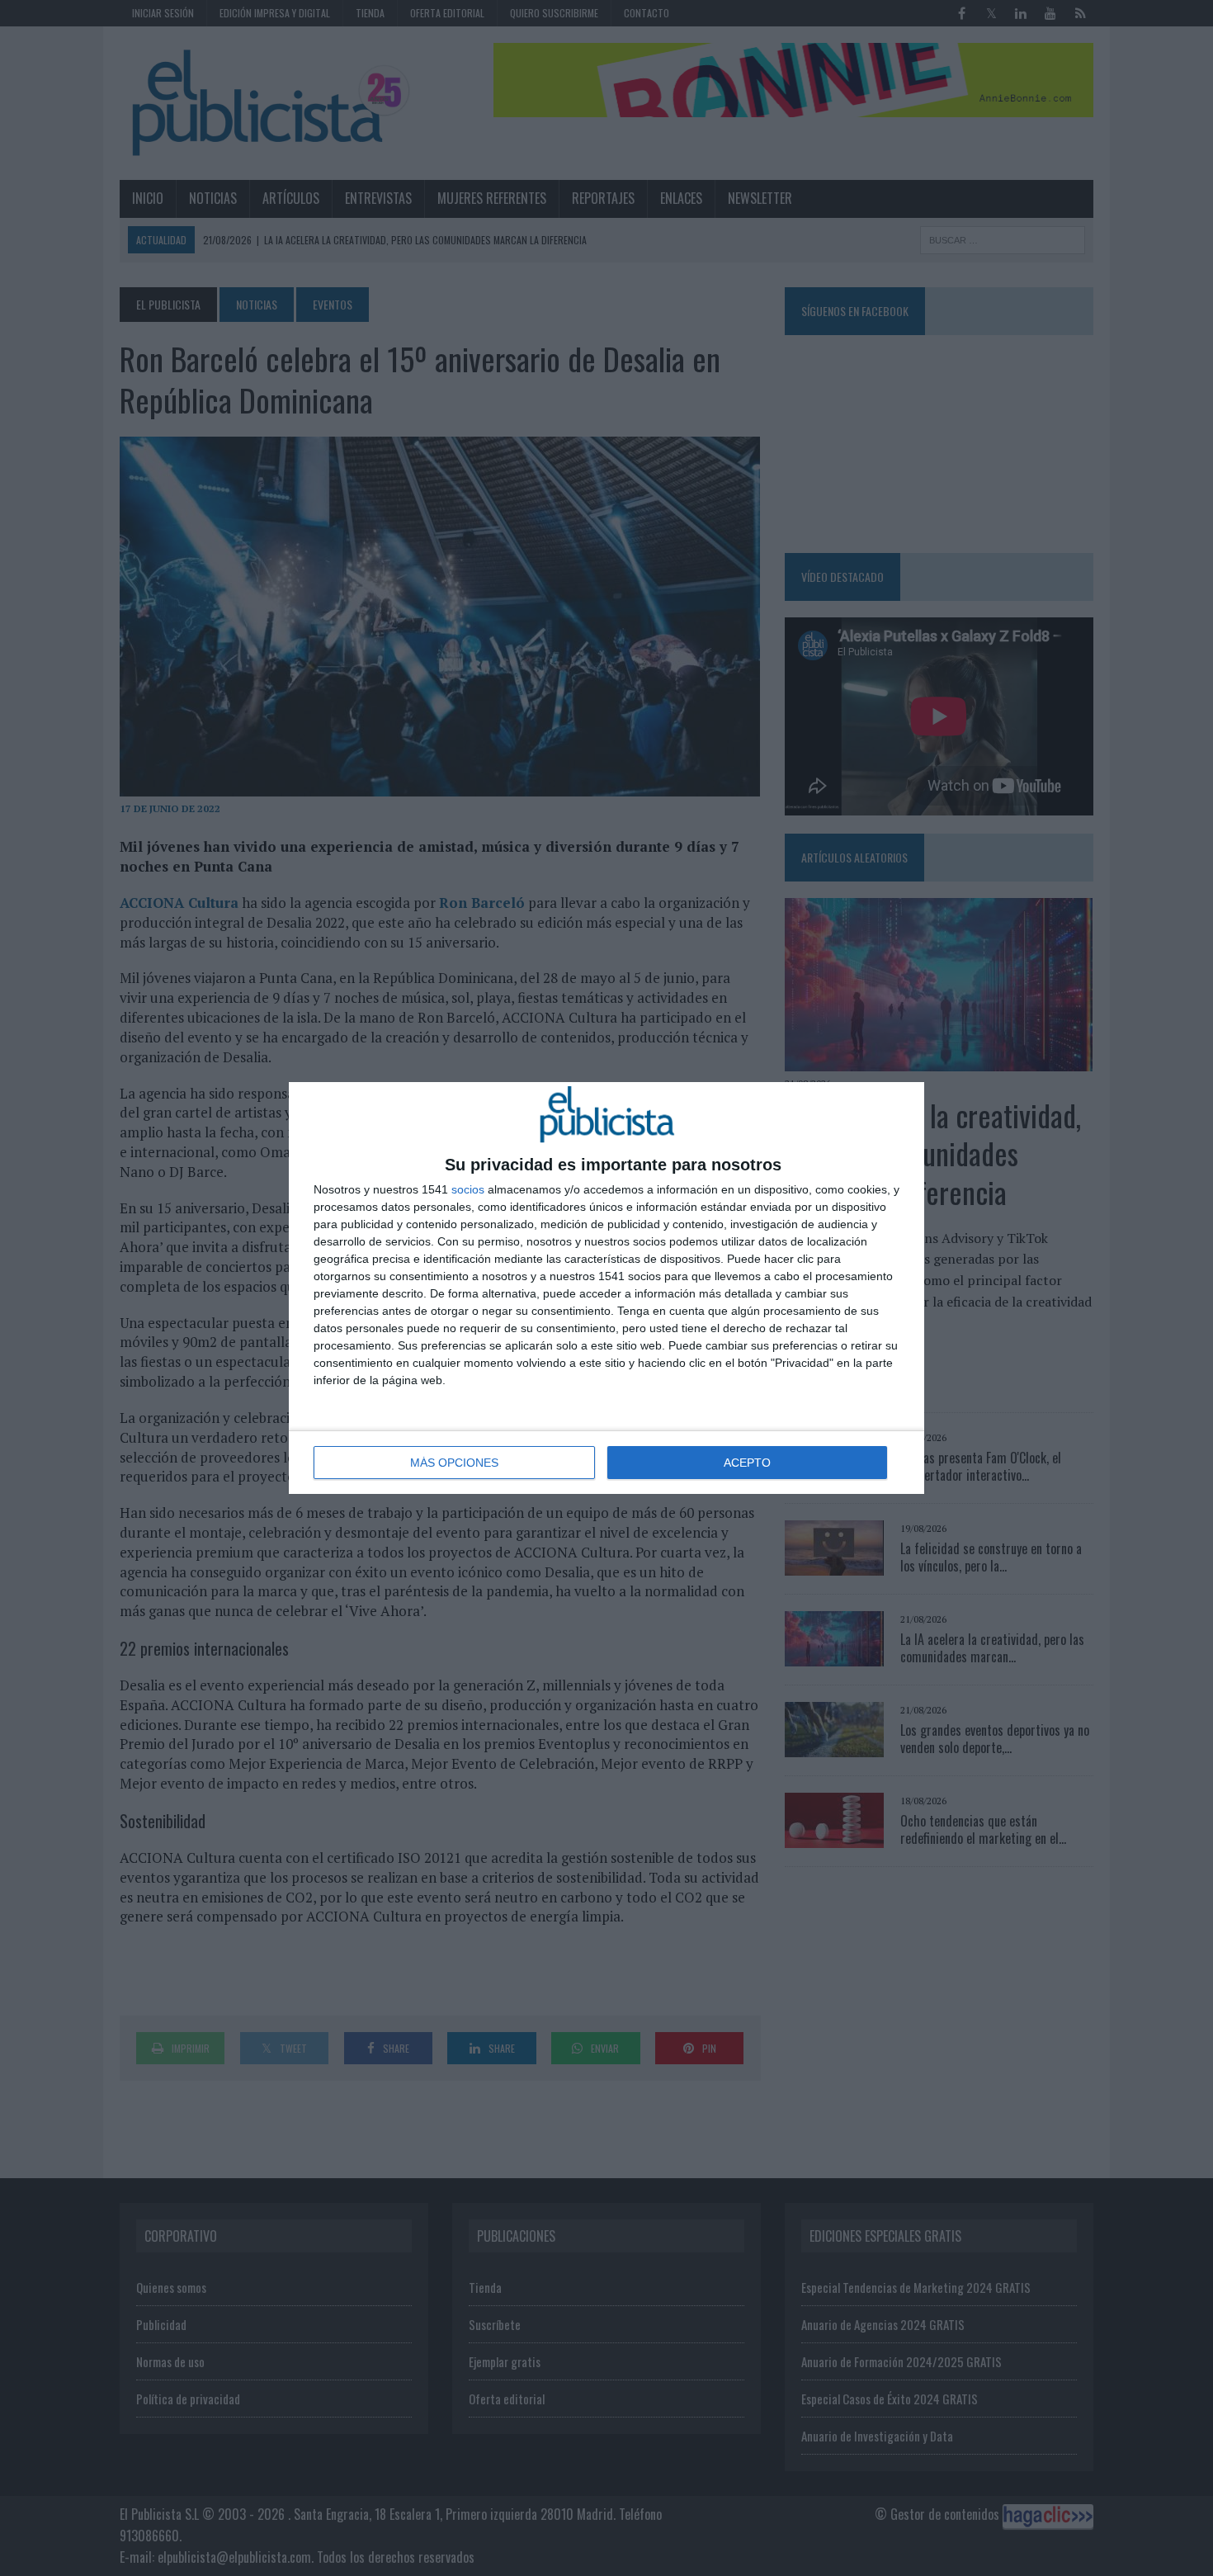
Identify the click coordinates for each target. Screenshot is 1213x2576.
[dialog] (606, 1288)
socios (468, 1189)
